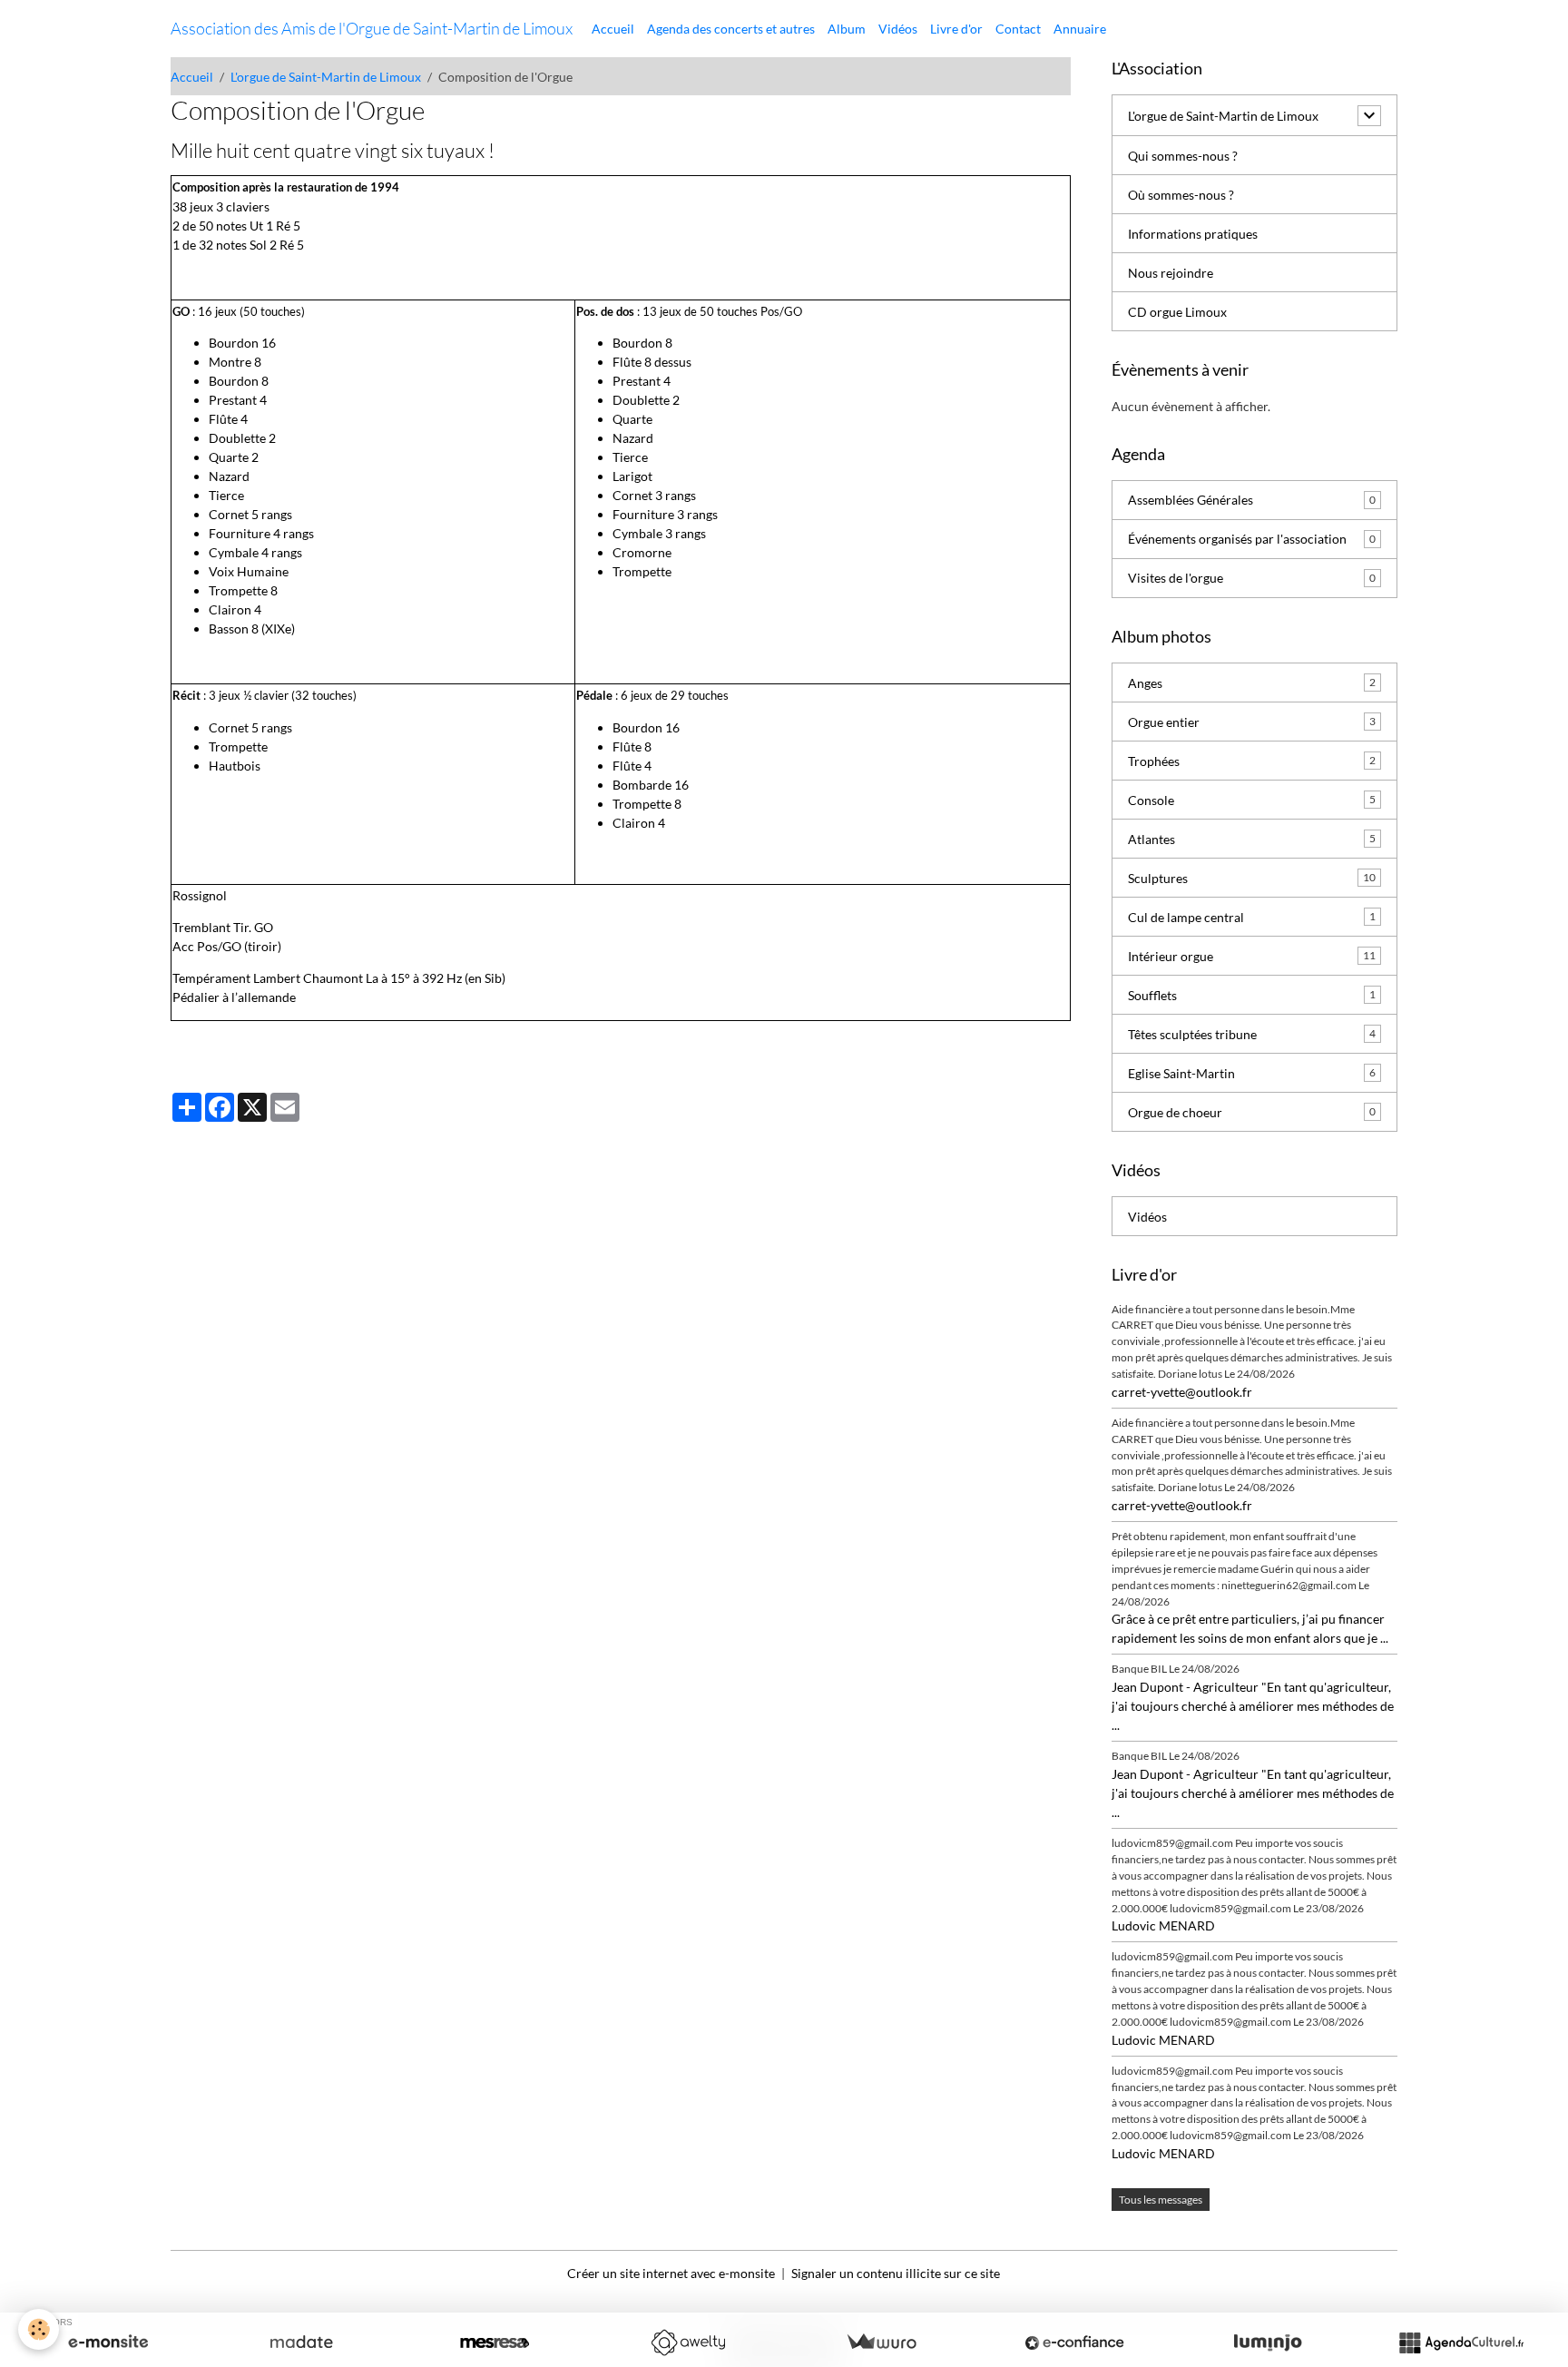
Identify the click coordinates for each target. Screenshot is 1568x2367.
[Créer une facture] (881, 2342)
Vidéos (898, 29)
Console (1252, 800)
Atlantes (1252, 839)
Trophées (1252, 761)
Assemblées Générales (1252, 500)
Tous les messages (1161, 2200)
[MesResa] (495, 2342)
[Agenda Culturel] (1461, 2342)
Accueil (613, 29)
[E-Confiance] (1074, 2342)
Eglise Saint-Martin (1252, 1073)
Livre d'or (956, 29)
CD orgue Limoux (1177, 312)
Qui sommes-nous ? (1183, 156)
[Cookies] (39, 2329)
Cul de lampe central (1252, 917)
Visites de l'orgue (1252, 578)
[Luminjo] (1268, 2342)
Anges (1252, 683)
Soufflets (1252, 995)
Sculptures (1252, 878)
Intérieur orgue (1252, 956)
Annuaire (1080, 29)
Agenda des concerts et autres (731, 29)
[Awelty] (688, 2342)
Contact (1018, 29)
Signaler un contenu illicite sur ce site (896, 2273)
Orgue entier (1252, 722)
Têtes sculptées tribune (1252, 1034)
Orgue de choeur (1252, 1112)
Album (847, 29)
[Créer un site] (108, 2342)
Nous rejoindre (1171, 273)
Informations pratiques (1193, 234)
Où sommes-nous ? (1181, 195)
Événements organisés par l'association (1252, 539)
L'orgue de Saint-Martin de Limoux (326, 77)
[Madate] (301, 2342)
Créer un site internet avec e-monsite (671, 2273)
